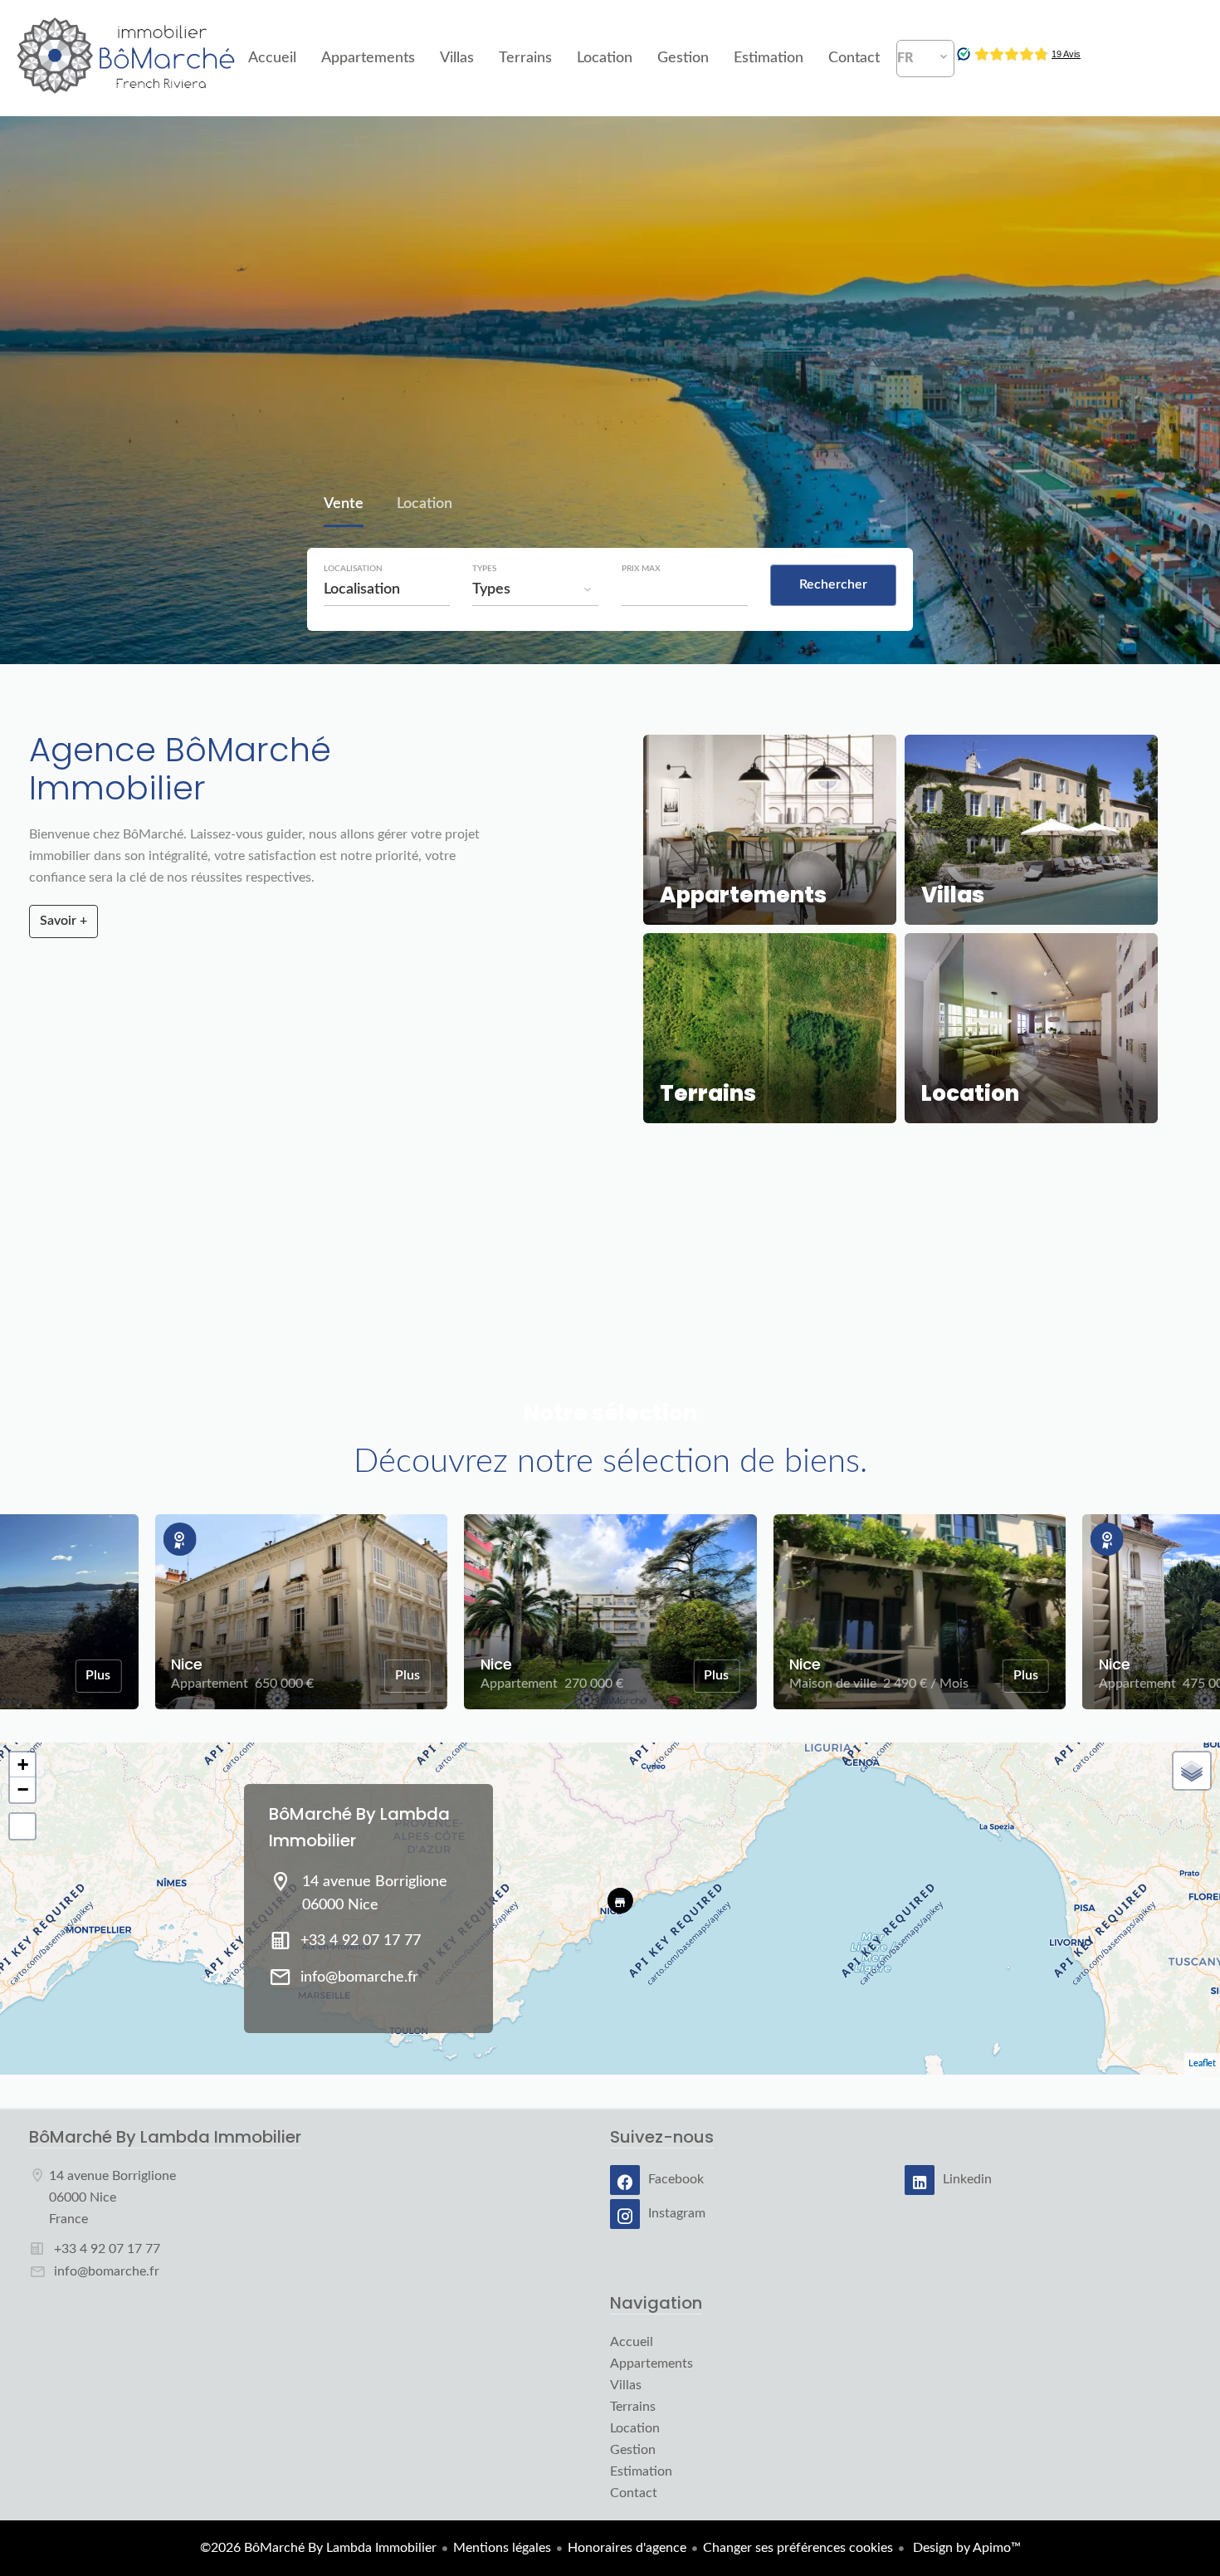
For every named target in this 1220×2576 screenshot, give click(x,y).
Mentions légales (502, 2548)
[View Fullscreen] (22, 1826)
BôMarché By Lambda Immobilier (165, 2137)
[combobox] (387, 589)
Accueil (127, 58)
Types (484, 569)
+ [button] (23, 1765)
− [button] (23, 1789)
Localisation (353, 569)
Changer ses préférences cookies (798, 2548)
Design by (965, 2548)
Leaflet (1202, 2063)
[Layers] (1192, 1771)
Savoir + (63, 921)
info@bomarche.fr (359, 1977)
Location (425, 506)
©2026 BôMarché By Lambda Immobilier (318, 2548)
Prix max (641, 569)
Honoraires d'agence (627, 2548)
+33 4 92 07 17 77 (361, 1941)
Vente (344, 506)
